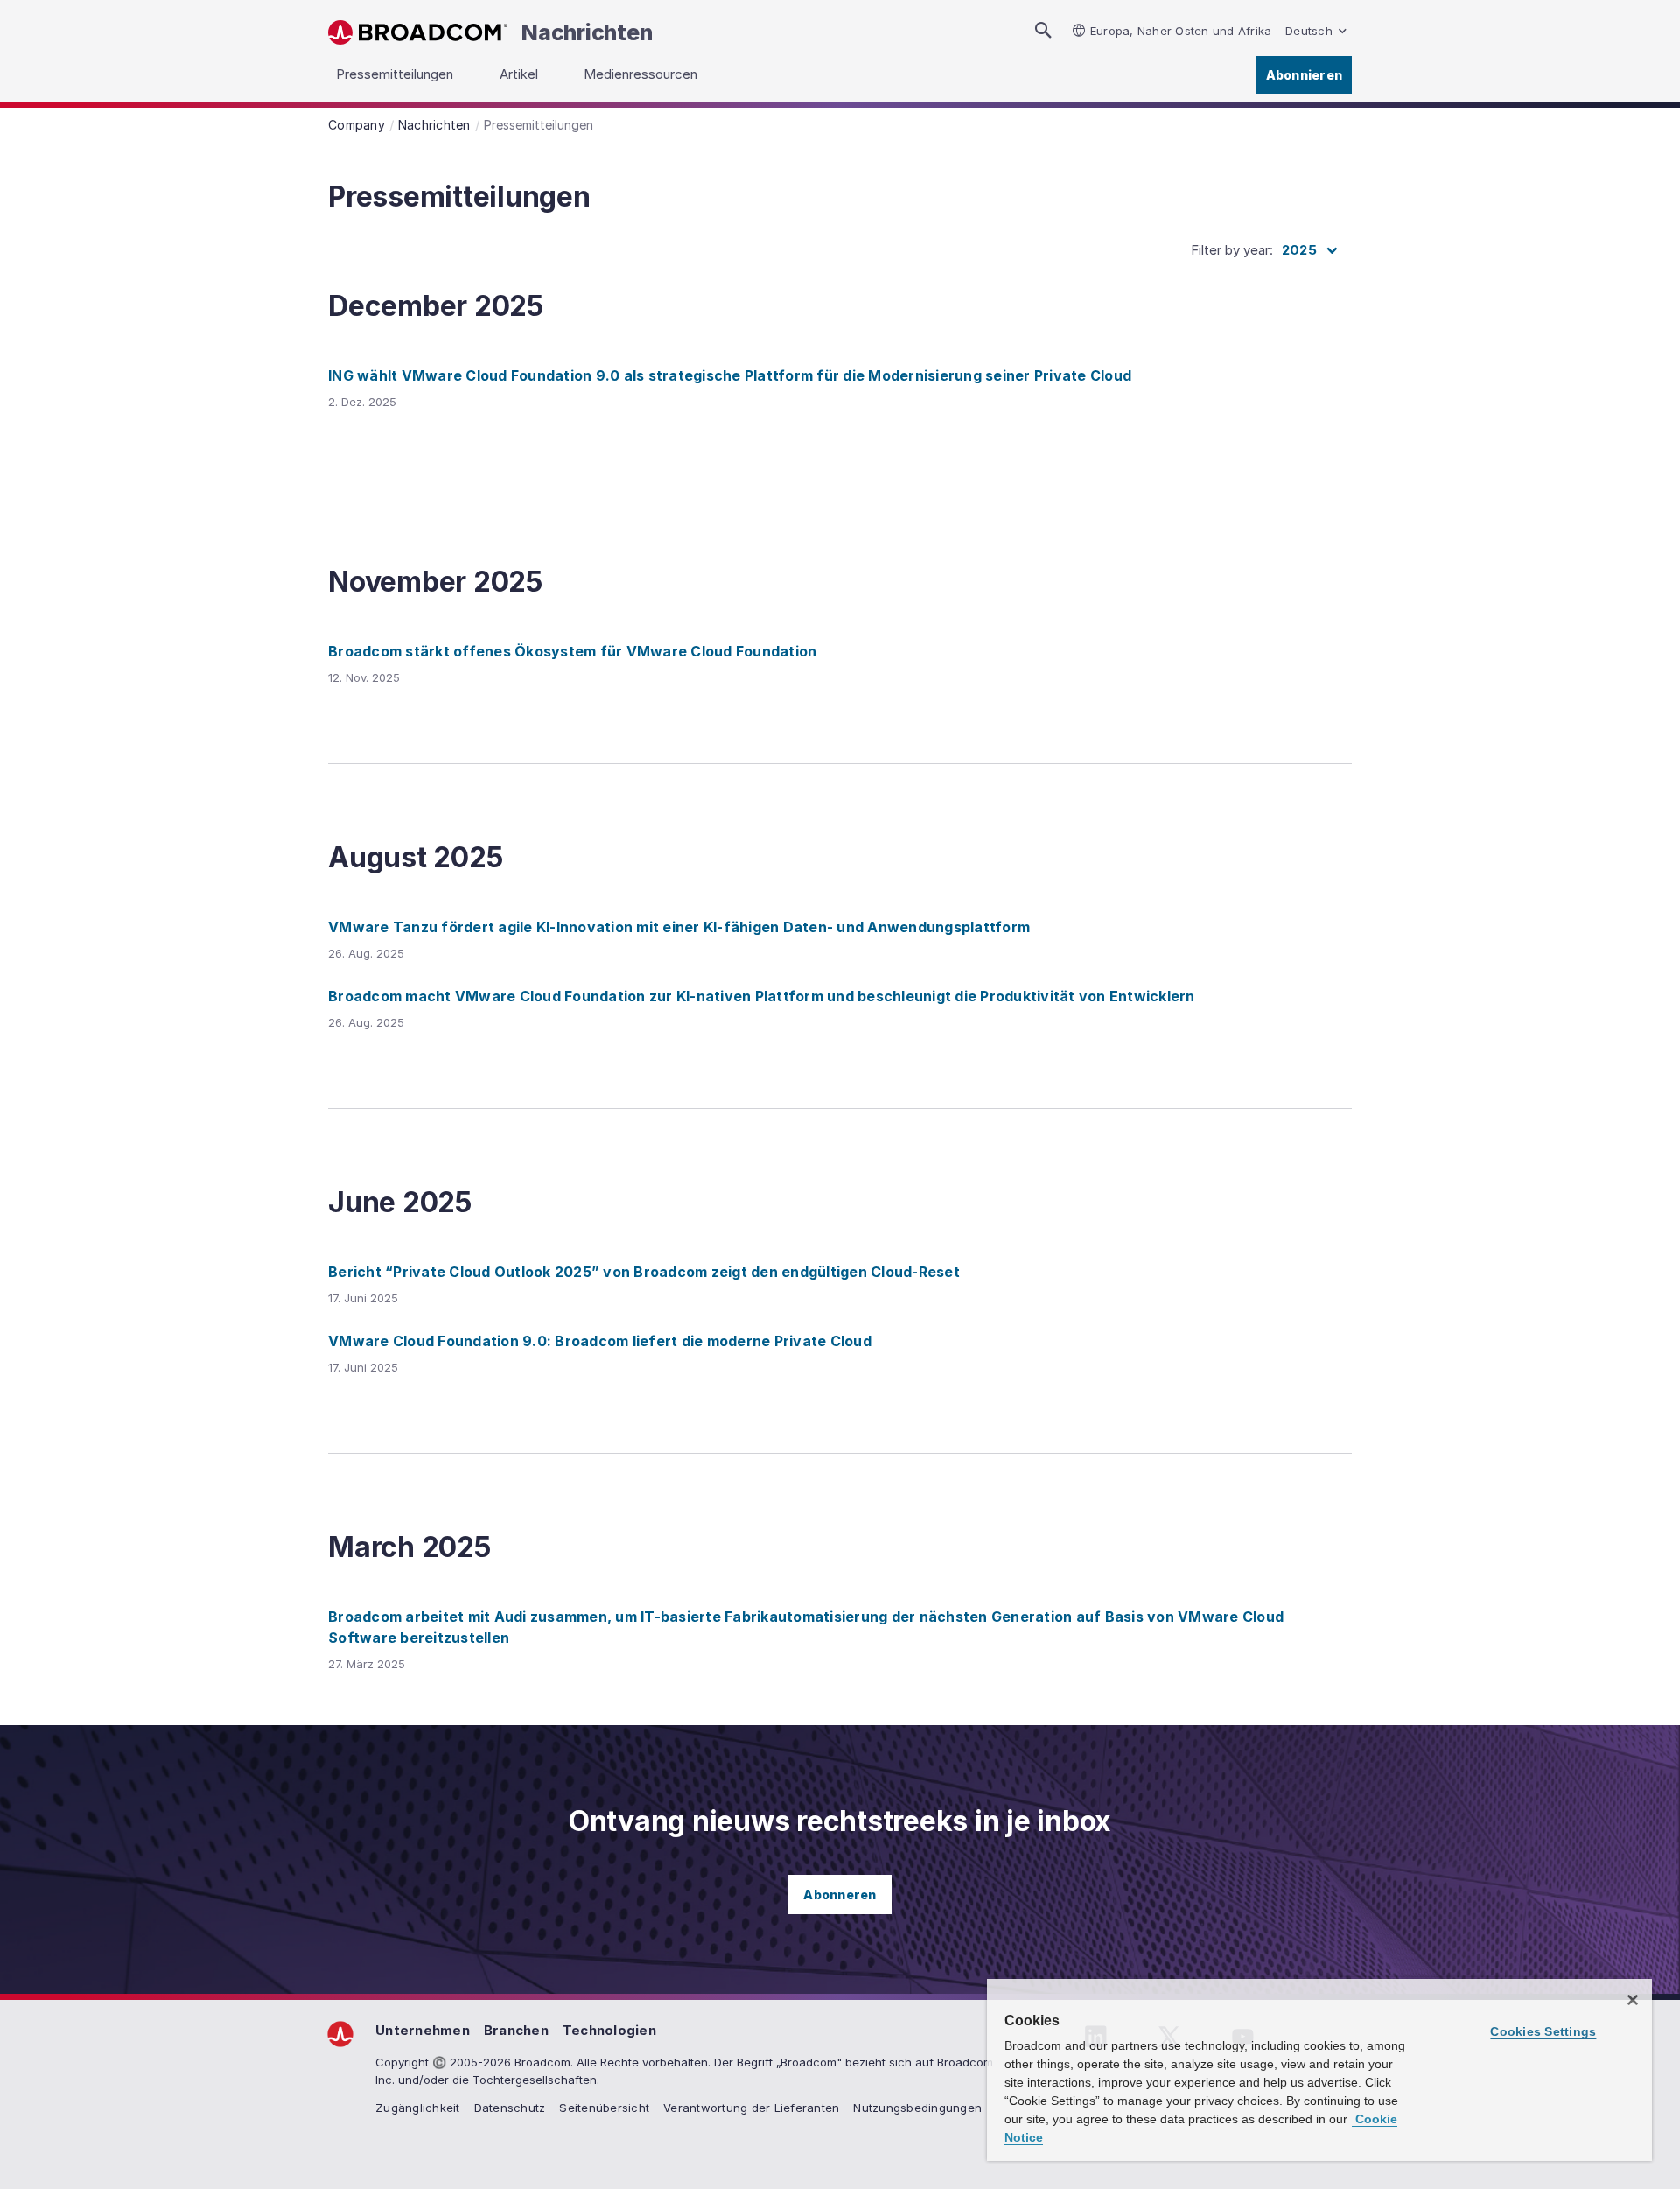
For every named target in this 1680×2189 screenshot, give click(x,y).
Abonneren (840, 1894)
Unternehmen (423, 2030)
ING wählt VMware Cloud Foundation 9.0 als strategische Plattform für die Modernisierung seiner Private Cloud (730, 375)
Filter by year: (1232, 250)
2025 (1299, 250)
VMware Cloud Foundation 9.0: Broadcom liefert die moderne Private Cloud (600, 1341)
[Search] (1043, 30)
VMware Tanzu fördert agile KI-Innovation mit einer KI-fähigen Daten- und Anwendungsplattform (679, 927)
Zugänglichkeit (418, 2108)
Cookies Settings (1543, 2031)
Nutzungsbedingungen (917, 2108)
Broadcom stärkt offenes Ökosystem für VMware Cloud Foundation (572, 651)
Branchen (516, 2030)
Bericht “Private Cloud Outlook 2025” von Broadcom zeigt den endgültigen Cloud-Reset (644, 1272)
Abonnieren (1305, 75)
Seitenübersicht (604, 2108)
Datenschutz (510, 2108)
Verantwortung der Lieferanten (751, 2108)
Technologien (609, 2030)
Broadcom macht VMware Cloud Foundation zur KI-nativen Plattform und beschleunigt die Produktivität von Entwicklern (762, 996)
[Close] (1633, 2000)
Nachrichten (587, 32)
